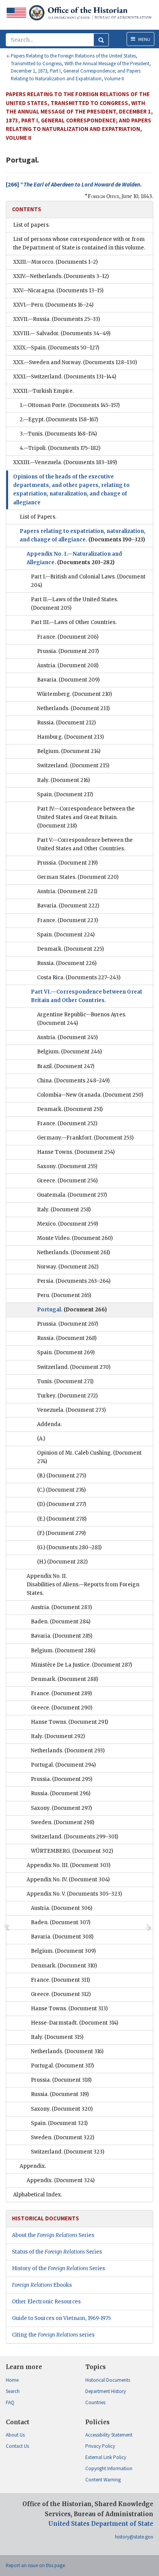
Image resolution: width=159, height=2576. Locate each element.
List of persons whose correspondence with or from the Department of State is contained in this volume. (79, 243)
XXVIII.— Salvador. (62, 333)
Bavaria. (68, 680)
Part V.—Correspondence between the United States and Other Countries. (85, 844)
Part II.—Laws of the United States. (74, 604)
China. (73, 1081)
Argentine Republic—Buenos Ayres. (82, 1019)
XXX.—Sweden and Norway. (75, 362)
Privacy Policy (100, 2446)
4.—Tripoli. (60, 448)
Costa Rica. (79, 978)
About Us (15, 2435)
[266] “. (74, 184)
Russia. (66, 723)
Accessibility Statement (109, 2435)
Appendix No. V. (74, 1894)
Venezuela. (71, 1410)
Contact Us (17, 2446)
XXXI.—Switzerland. (65, 377)
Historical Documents (108, 2380)
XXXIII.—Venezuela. (65, 462)
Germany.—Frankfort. (85, 1138)
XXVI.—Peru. (53, 305)
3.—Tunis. (58, 434)
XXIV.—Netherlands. (61, 276)
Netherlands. (73, 708)
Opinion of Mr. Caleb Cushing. (89, 1457)
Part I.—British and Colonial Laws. (88, 581)
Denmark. (70, 949)
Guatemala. (72, 1195)
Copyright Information (109, 2468)
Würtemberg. (74, 694)
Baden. (61, 1622)
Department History (106, 2391)
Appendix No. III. (69, 1865)
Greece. (67, 1181)
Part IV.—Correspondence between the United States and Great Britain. (86, 817)
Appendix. (33, 2166)
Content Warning (103, 2480)
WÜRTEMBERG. (72, 1851)
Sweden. (63, 1822)
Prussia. (68, 651)
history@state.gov (134, 2537)
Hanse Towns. (76, 1152)
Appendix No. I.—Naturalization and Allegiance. (74, 558)
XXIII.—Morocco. (55, 262)
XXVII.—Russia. (57, 319)
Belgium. (69, 751)
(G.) (69, 1547)
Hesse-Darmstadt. (74, 2023)
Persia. (74, 1281)
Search (13, 2391)
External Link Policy (106, 2457)
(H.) (62, 1562)
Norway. (68, 1267)
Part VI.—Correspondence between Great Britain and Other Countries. (87, 996)
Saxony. (67, 1166)
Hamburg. (70, 737)
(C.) (61, 1490)
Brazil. (66, 1066)
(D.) (62, 1504)
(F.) (61, 1533)
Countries (95, 2402)
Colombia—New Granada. (90, 1095)
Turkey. (67, 1396)
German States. (78, 877)
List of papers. (31, 225)
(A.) (41, 1439)
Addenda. (49, 1424)
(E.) (62, 1519)
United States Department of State (101, 2524)
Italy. (63, 780)
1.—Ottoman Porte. (70, 405)
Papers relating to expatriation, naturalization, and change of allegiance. (83, 535)
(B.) (62, 1476)
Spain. (65, 795)
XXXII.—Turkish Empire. (43, 391)
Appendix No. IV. (68, 1880)
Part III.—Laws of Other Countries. (74, 622)
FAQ (10, 2402)
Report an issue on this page (35, 2565)
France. (68, 637)
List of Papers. (38, 517)
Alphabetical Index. (38, 2195)
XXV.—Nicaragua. (58, 291)
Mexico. (68, 1224)
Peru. (64, 1295)
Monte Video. (75, 1238)
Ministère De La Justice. (81, 1665)
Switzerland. (73, 766)
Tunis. (65, 1381)
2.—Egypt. (59, 420)
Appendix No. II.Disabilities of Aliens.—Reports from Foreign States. (83, 1585)
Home (12, 2380)
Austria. (68, 666)
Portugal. (72, 1310)
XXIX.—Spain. (56, 348)
